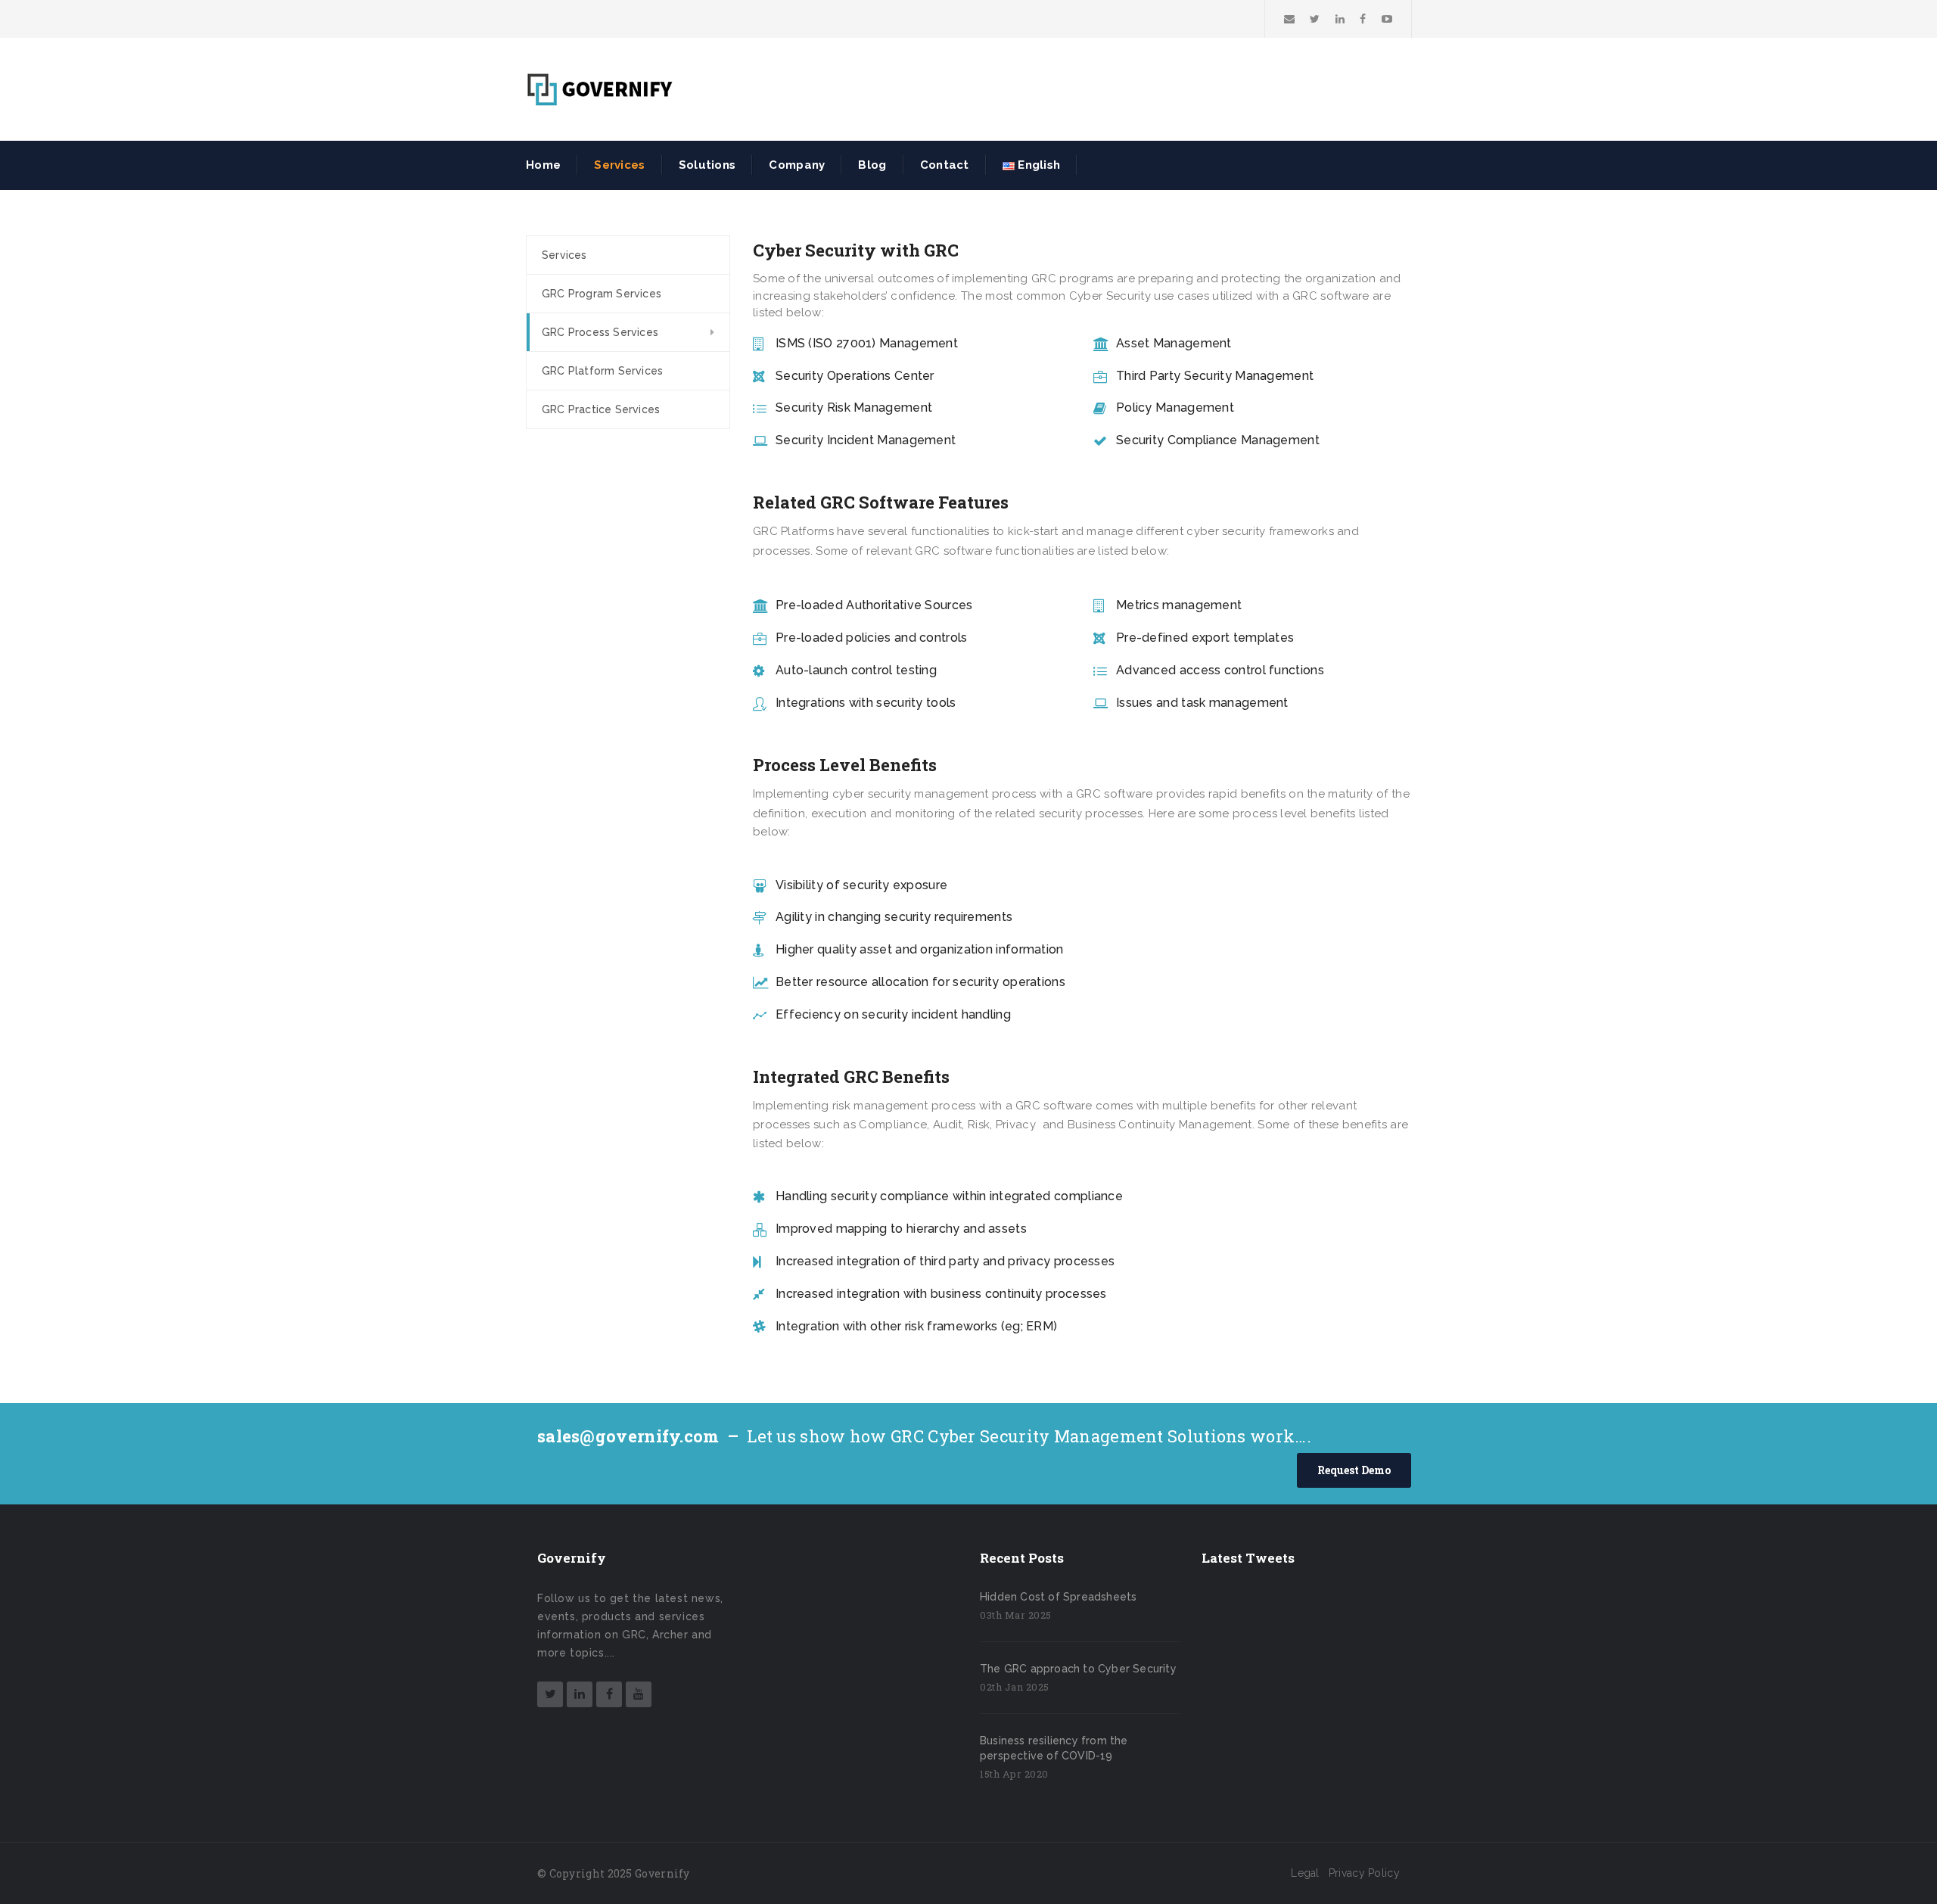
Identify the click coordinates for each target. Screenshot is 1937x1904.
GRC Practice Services (601, 409)
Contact (945, 165)
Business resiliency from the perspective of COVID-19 (1054, 1748)
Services (564, 255)
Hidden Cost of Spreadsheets (1058, 1597)
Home (543, 165)
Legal (1305, 1873)
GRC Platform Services (602, 371)
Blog (872, 165)
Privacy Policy (1364, 1873)
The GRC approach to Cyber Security (1078, 1669)
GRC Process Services (600, 332)
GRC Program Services (602, 294)
